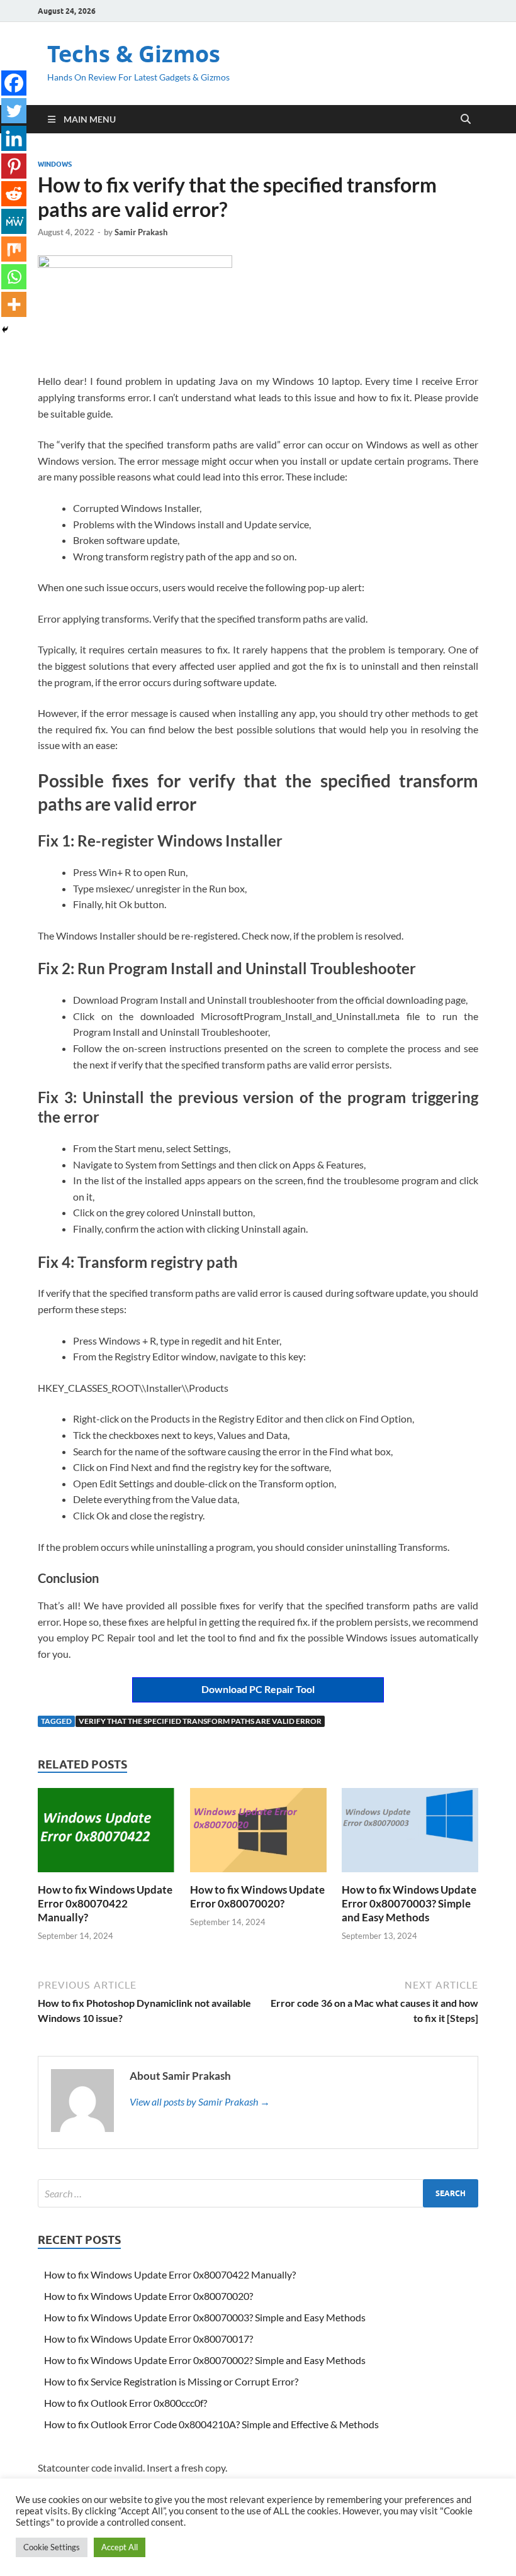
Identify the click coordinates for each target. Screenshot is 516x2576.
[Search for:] (258, 2193)
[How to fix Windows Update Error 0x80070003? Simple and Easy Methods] (410, 1834)
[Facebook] (14, 83)
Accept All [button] (120, 2547)
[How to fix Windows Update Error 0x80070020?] (258, 1834)
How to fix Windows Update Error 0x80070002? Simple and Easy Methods (205, 2360)
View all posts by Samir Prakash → (200, 2101)
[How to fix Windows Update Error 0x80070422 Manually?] (106, 1834)
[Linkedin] (14, 138)
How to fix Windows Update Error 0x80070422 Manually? (105, 1903)
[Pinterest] (14, 166)
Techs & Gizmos (134, 54)
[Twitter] (14, 111)
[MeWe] (14, 221)
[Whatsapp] (14, 277)
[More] (14, 304)
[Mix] (14, 249)
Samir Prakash (141, 232)
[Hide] (5, 330)
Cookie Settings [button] (52, 2547)
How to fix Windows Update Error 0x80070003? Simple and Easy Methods (409, 1903)
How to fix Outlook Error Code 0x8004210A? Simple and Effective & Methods (211, 2424)
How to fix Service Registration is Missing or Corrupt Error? (171, 2381)
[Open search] (466, 119)
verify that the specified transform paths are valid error (200, 1721)
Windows (55, 164)
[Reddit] (14, 194)
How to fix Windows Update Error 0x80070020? (257, 1896)
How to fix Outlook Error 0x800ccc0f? (126, 2403)
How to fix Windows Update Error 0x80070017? (149, 2339)
